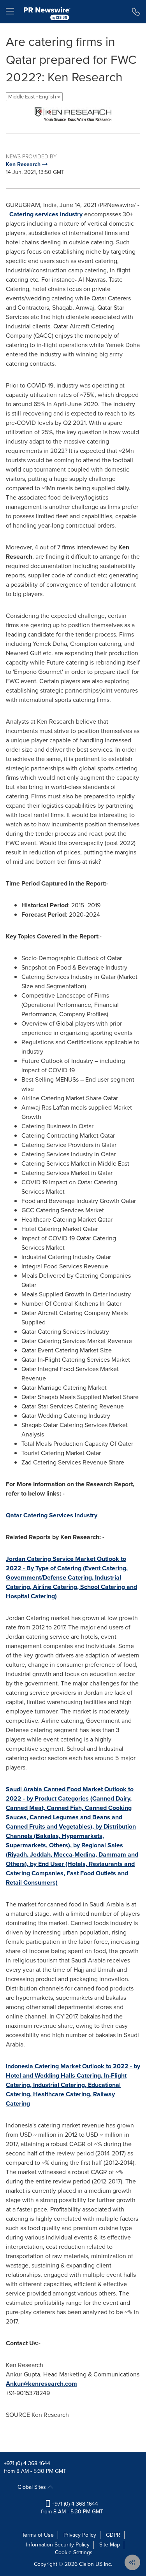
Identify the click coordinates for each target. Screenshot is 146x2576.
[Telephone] (136, 12)
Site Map (110, 2545)
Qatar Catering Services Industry (52, 1515)
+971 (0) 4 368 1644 (27, 2463)
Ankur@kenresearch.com (41, 2384)
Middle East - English (33, 97)
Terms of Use (38, 2535)
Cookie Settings (74, 2552)
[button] (73, 114)
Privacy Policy (80, 2535)
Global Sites (33, 2487)
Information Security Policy (58, 2545)
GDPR (113, 2535)
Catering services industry (46, 214)
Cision (86, 2564)
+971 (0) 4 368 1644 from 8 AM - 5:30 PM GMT (72, 2508)
